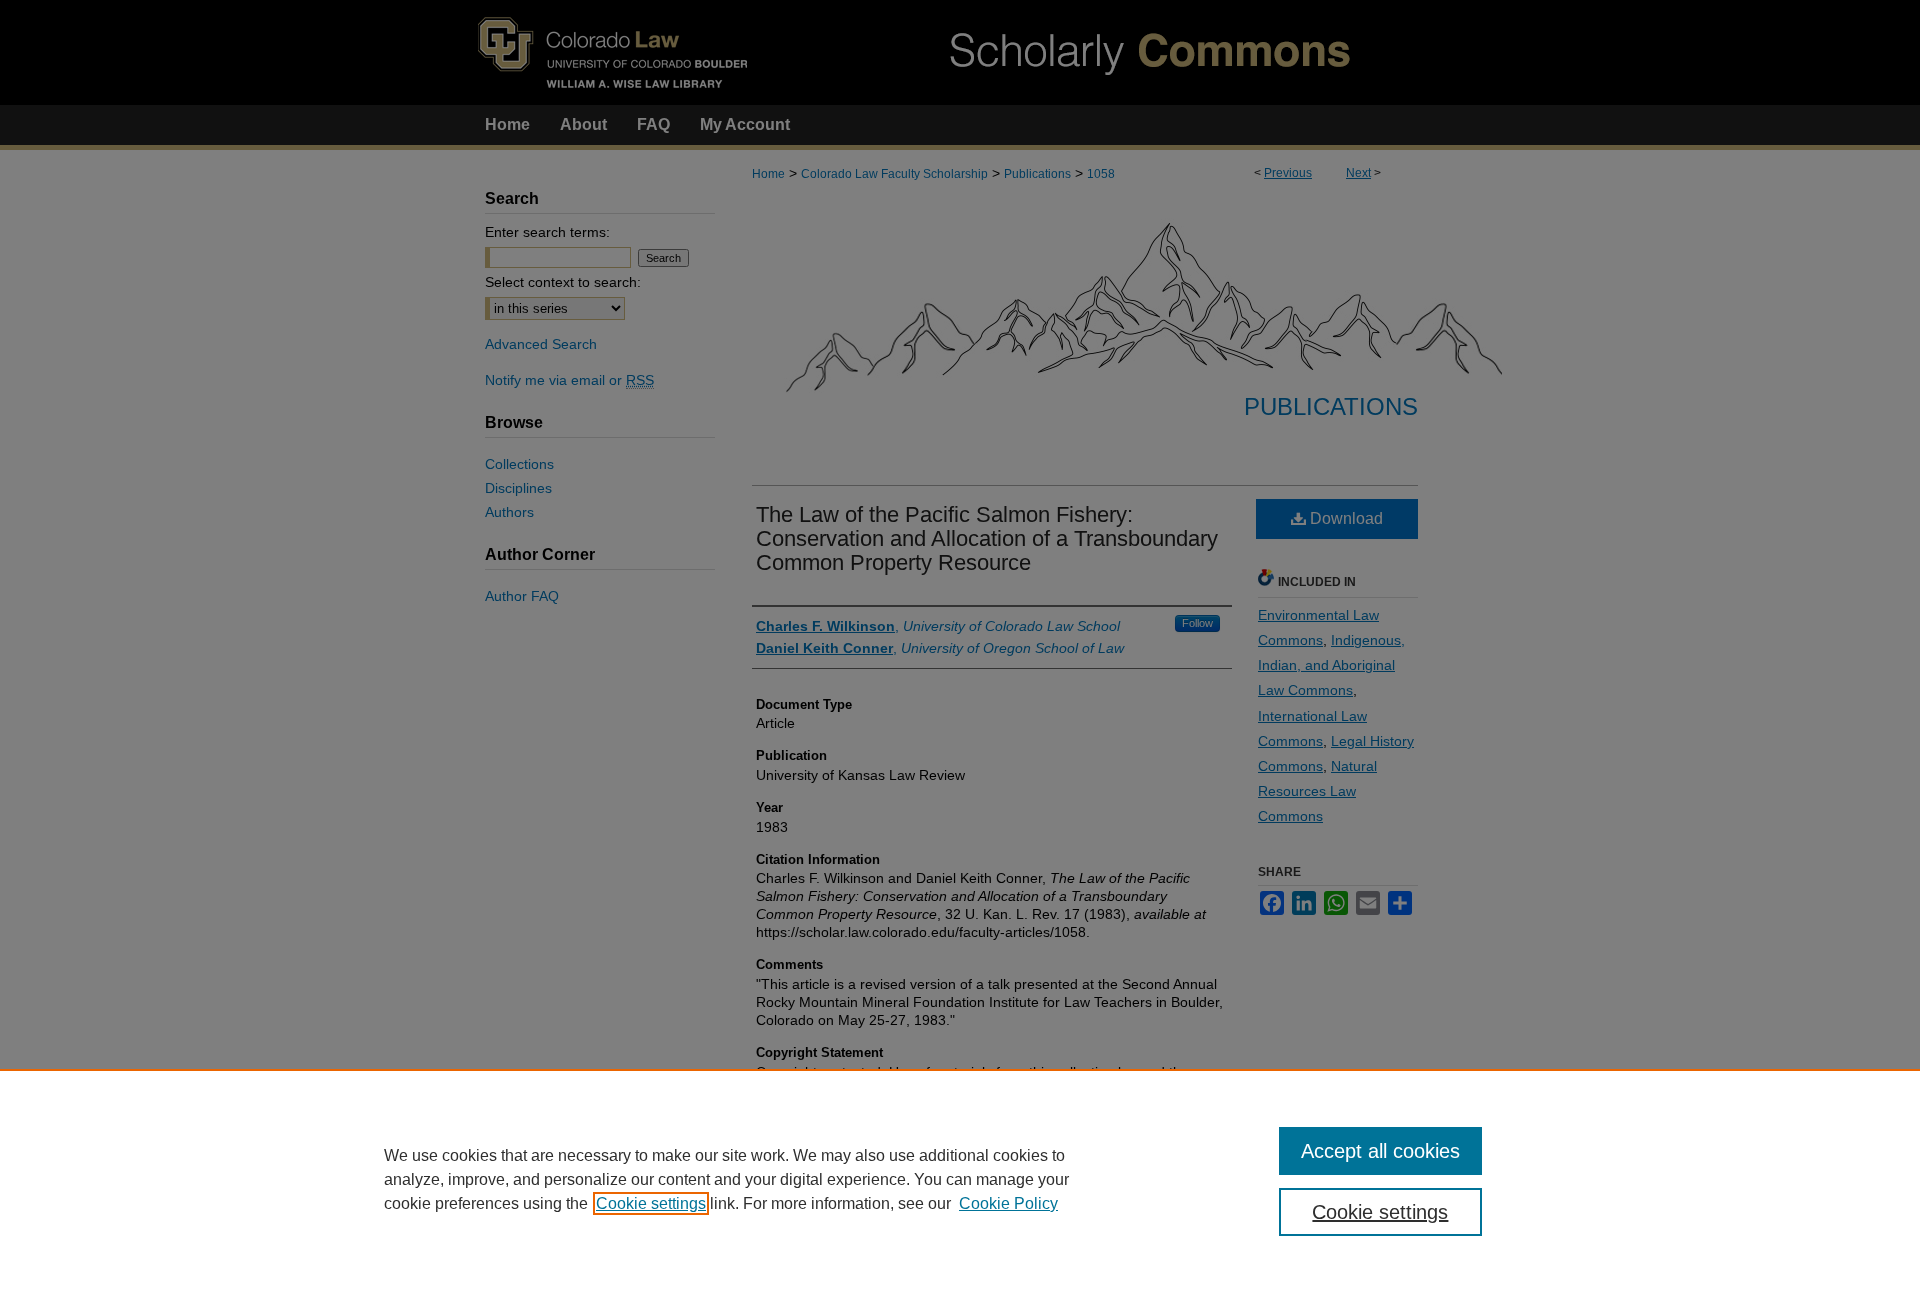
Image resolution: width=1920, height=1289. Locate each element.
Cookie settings (651, 1203)
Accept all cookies (1380, 1151)
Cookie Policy (1008, 1203)
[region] (960, 1179)
